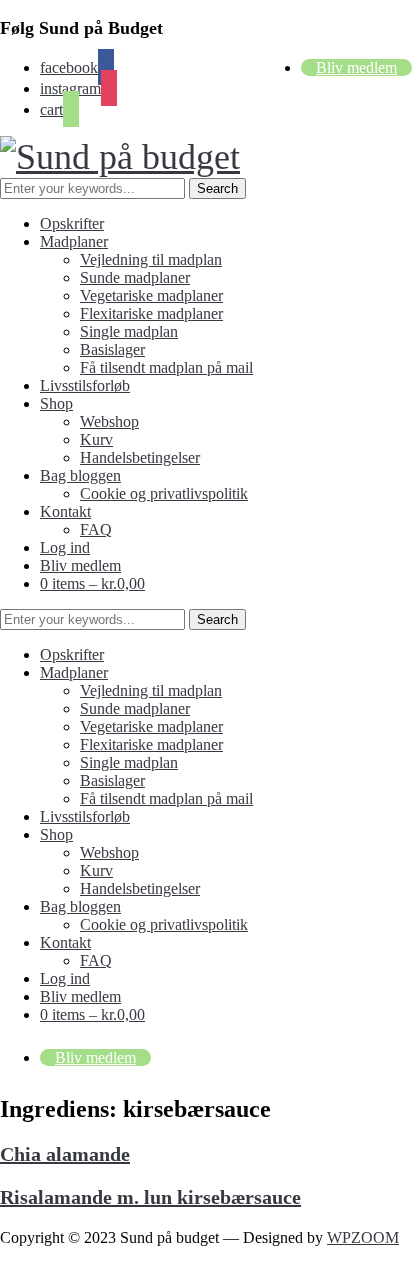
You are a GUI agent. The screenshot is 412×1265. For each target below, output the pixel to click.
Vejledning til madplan (151, 259)
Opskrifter (72, 223)
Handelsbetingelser (140, 457)
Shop (56, 403)
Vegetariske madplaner (151, 295)
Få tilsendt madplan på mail (166, 367)
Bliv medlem (356, 67)
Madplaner (74, 241)
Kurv (96, 439)
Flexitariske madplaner (151, 313)
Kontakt (65, 511)
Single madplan (129, 331)
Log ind (65, 547)
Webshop (109, 421)
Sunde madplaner (135, 277)
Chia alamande (65, 1154)
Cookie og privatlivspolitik (164, 493)
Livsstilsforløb (85, 385)
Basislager (112, 349)
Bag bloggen (80, 475)
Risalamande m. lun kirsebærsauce (150, 1197)
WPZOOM (363, 1237)
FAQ (96, 529)
